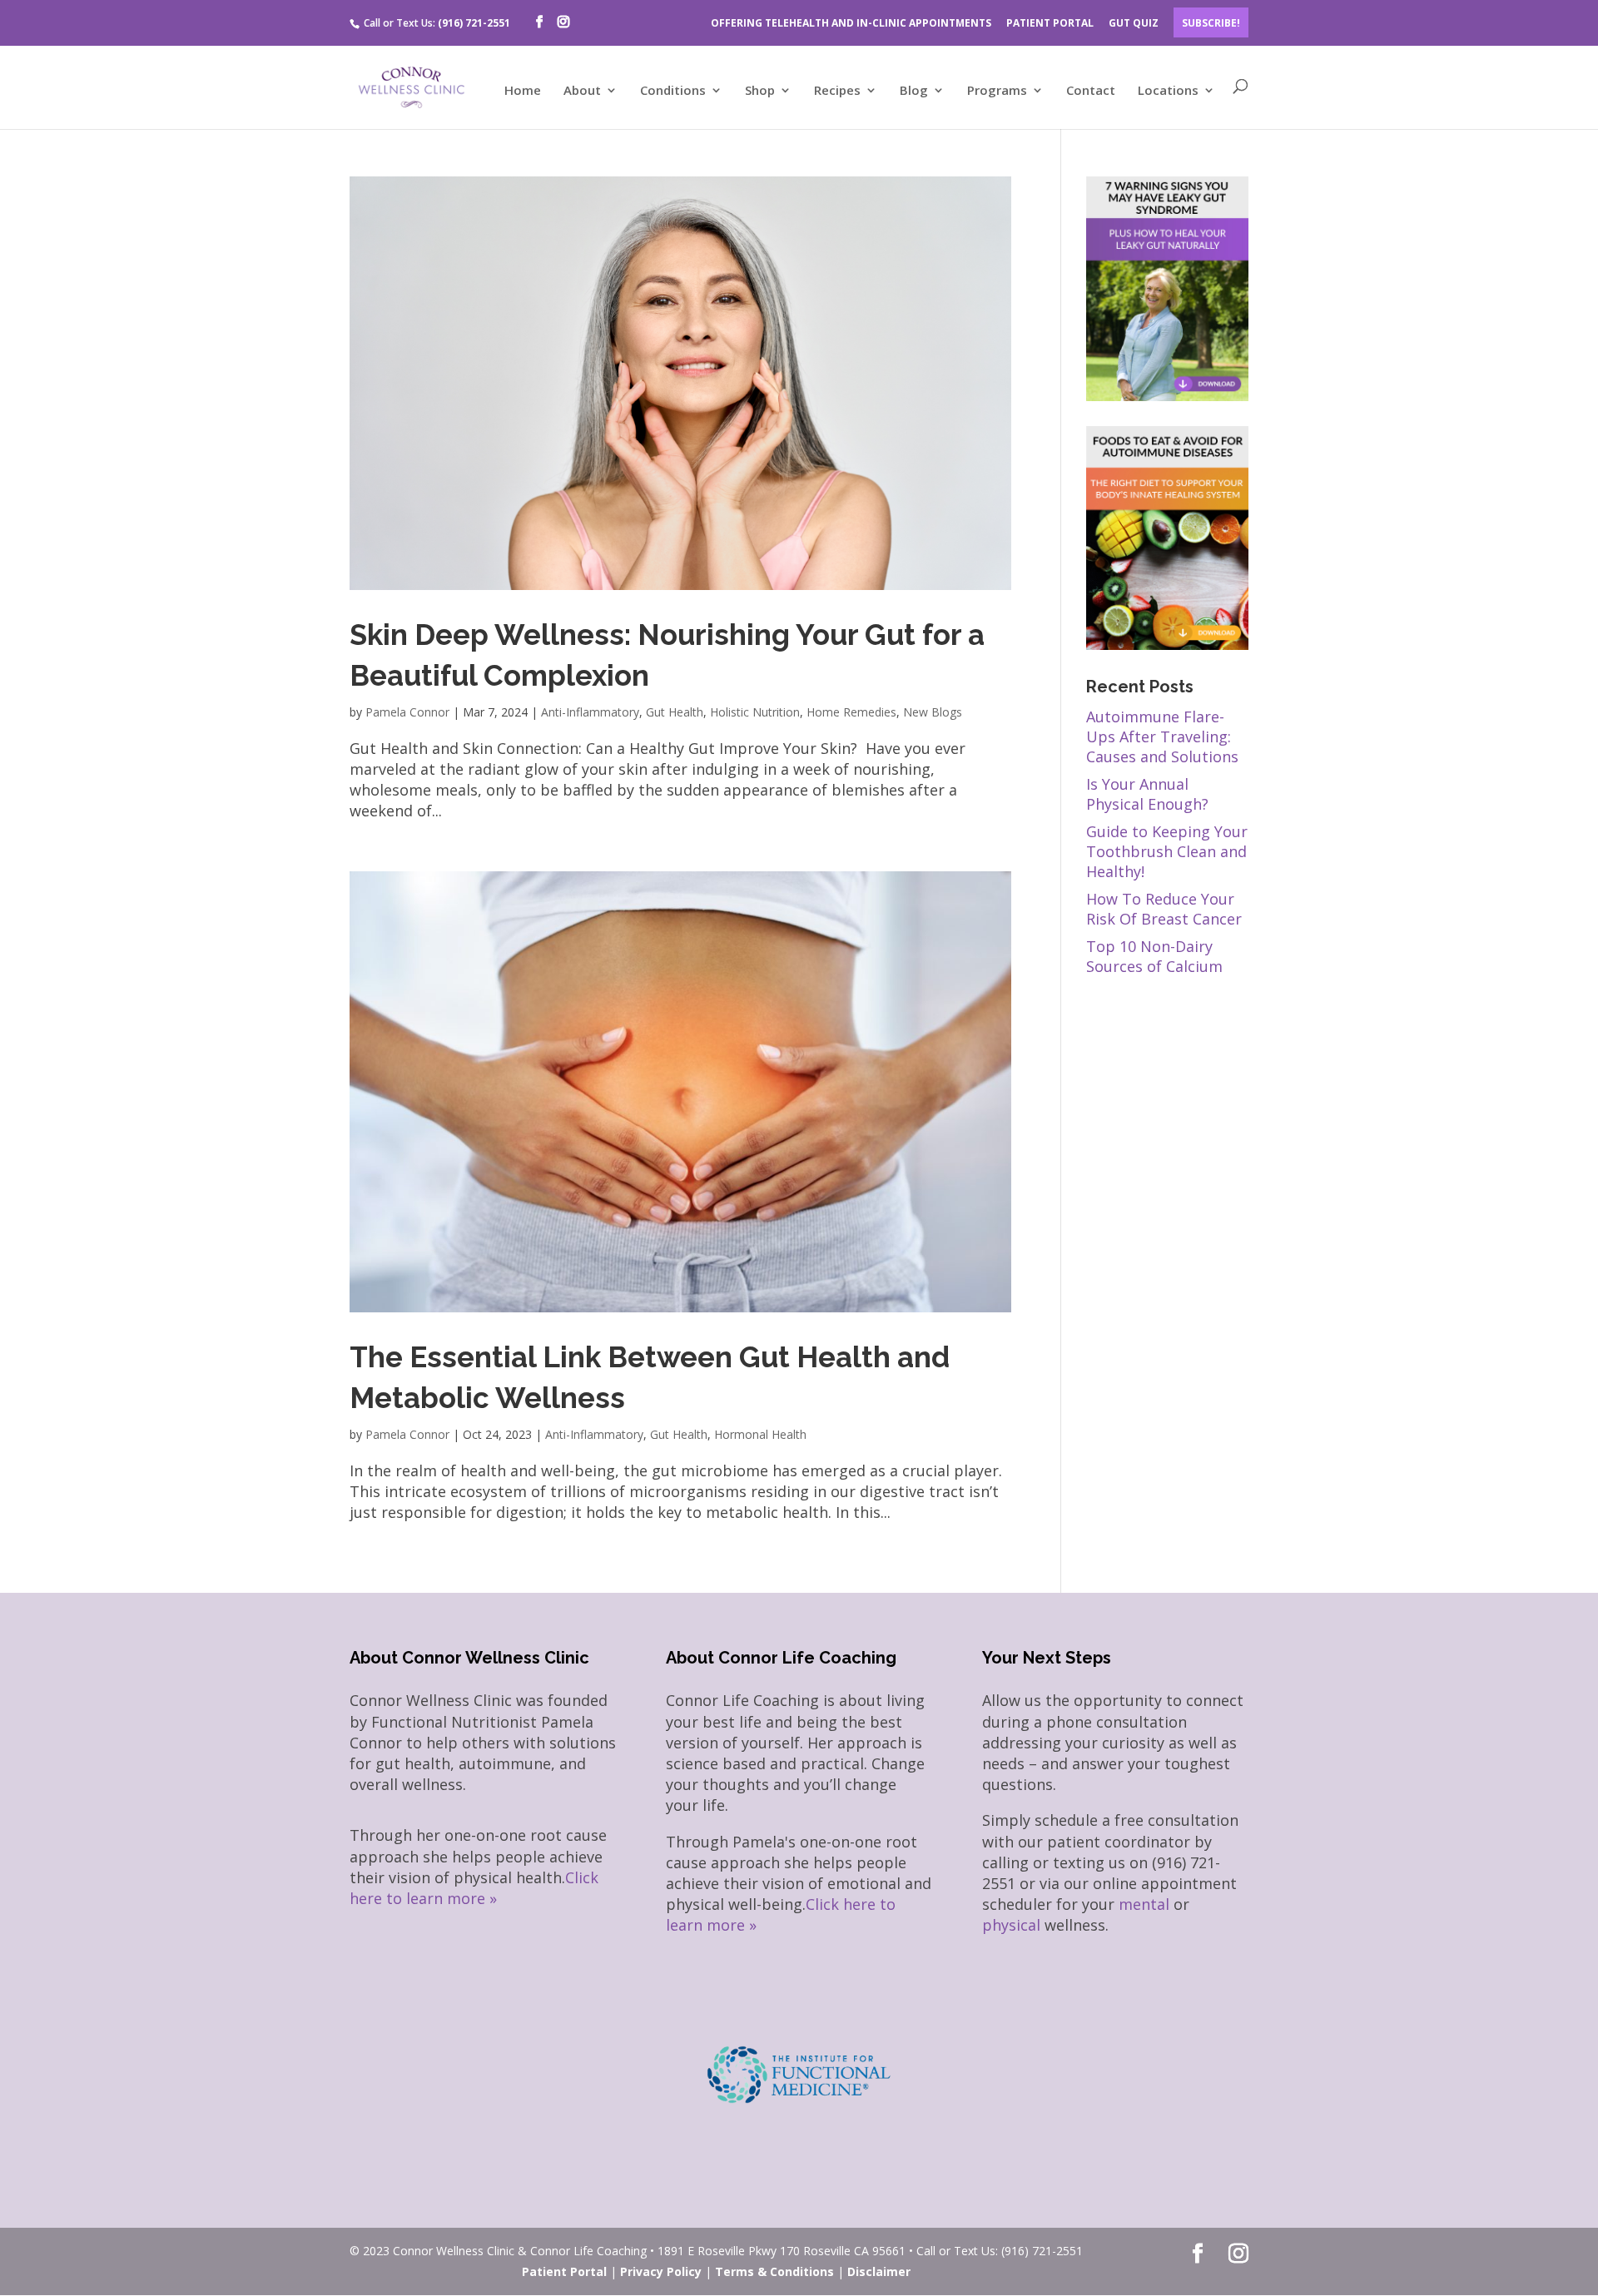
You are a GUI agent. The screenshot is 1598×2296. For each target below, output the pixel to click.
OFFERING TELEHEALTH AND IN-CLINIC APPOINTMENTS (851, 23)
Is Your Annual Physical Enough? (1147, 794)
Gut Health (675, 712)
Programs (997, 91)
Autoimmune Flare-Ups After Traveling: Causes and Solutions (1162, 736)
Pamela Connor (407, 712)
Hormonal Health (760, 1434)
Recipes (837, 91)
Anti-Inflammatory (590, 712)
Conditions (673, 91)
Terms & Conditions (774, 2271)
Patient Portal (564, 2271)
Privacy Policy (661, 2271)
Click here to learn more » (474, 1888)
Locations (1168, 91)
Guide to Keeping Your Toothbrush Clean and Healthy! (1167, 851)
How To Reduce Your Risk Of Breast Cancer (1164, 909)
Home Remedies (851, 712)
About (582, 91)
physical (1011, 1925)
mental (1144, 1904)
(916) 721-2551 (474, 23)
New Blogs (933, 712)
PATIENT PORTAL (1050, 23)
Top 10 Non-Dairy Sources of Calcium (1154, 956)
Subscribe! (1211, 23)
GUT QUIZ (1134, 23)
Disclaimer (879, 2271)
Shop (760, 91)
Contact (1091, 91)
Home (523, 91)
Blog (914, 91)
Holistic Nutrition (755, 712)
